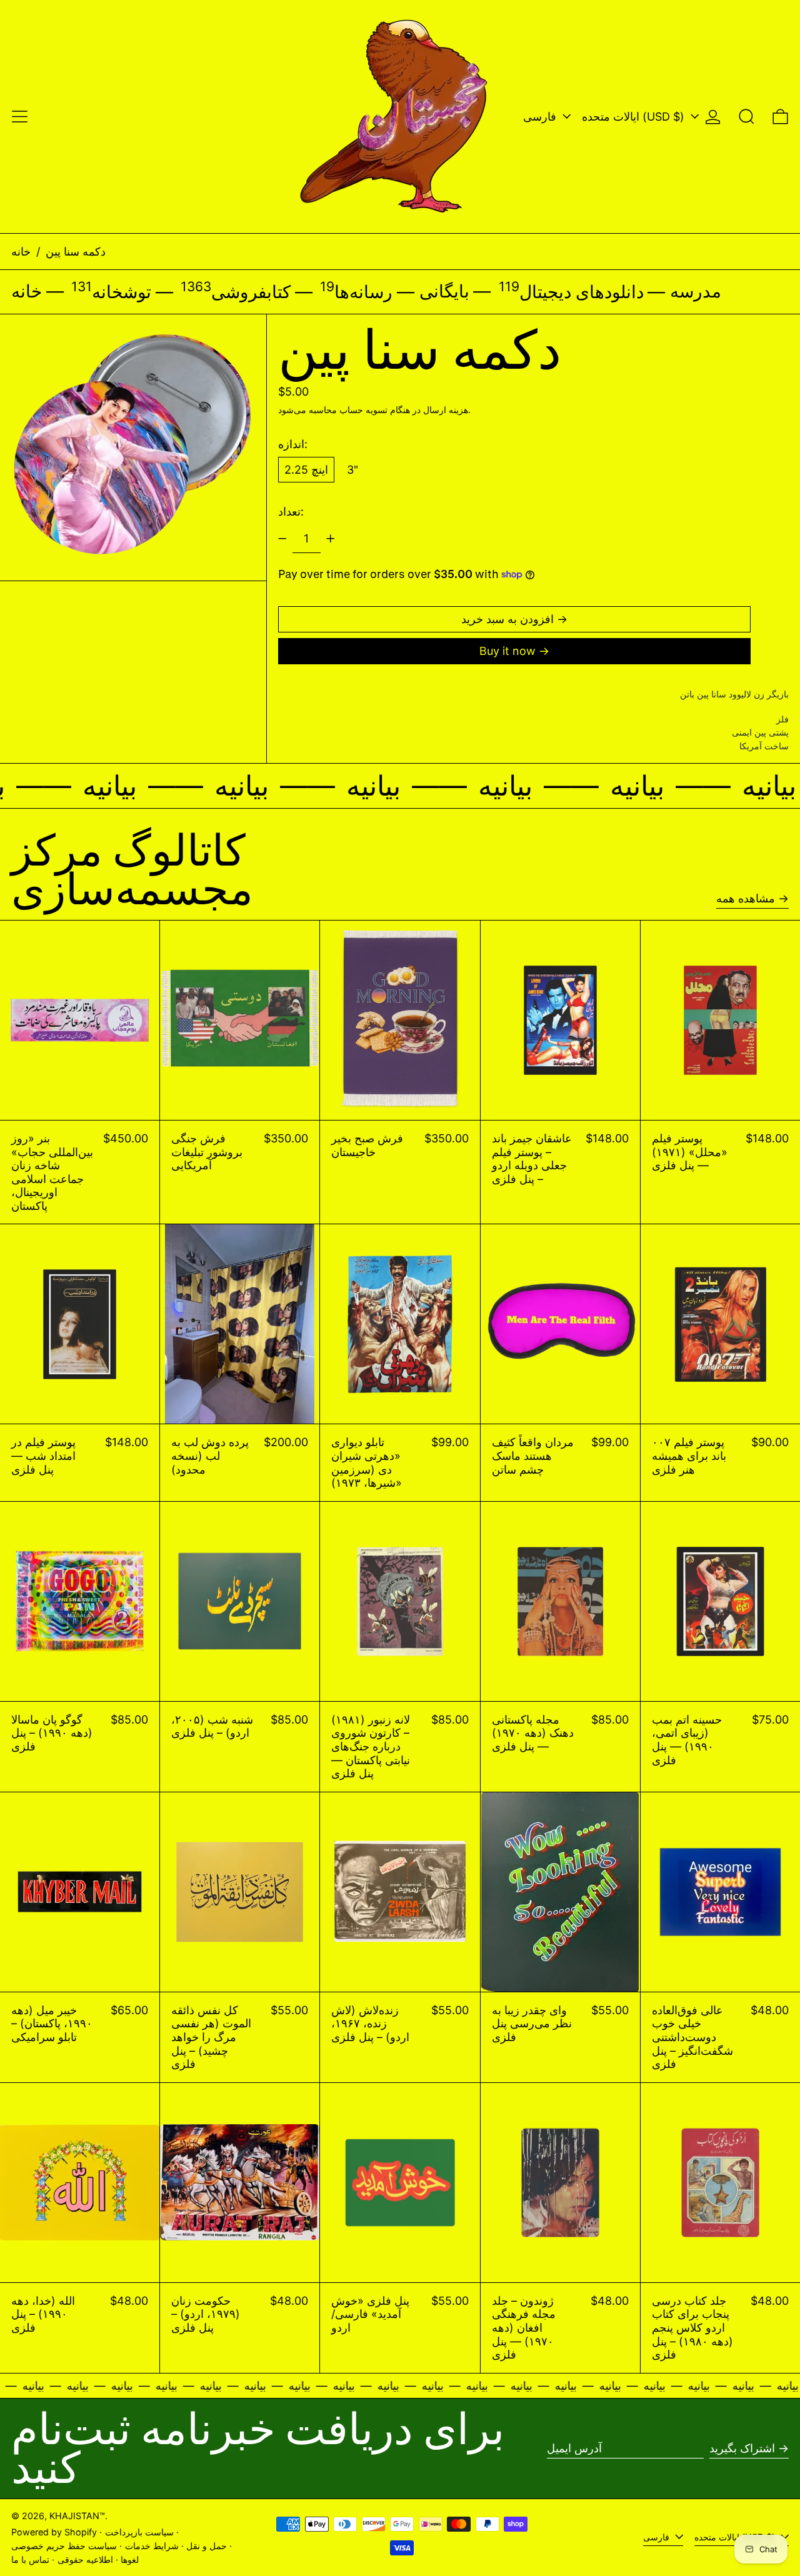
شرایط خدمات (152, 2546)
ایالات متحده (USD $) (635, 117)
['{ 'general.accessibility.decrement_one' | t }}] (282, 539)
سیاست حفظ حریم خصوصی (64, 2546)
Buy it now (507, 651)
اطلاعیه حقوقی (85, 2559)
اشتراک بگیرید (742, 2448)
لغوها (130, 2559)
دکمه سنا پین (76, 252)
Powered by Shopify (54, 2532)
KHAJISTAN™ (77, 2516)
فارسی (541, 117)
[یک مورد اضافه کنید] (331, 539)
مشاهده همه (746, 898)
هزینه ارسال (446, 410)
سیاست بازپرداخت (139, 2532)
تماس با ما (30, 2559)
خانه (21, 252)
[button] (747, 117)
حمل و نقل (207, 2546)
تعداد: (291, 512)
